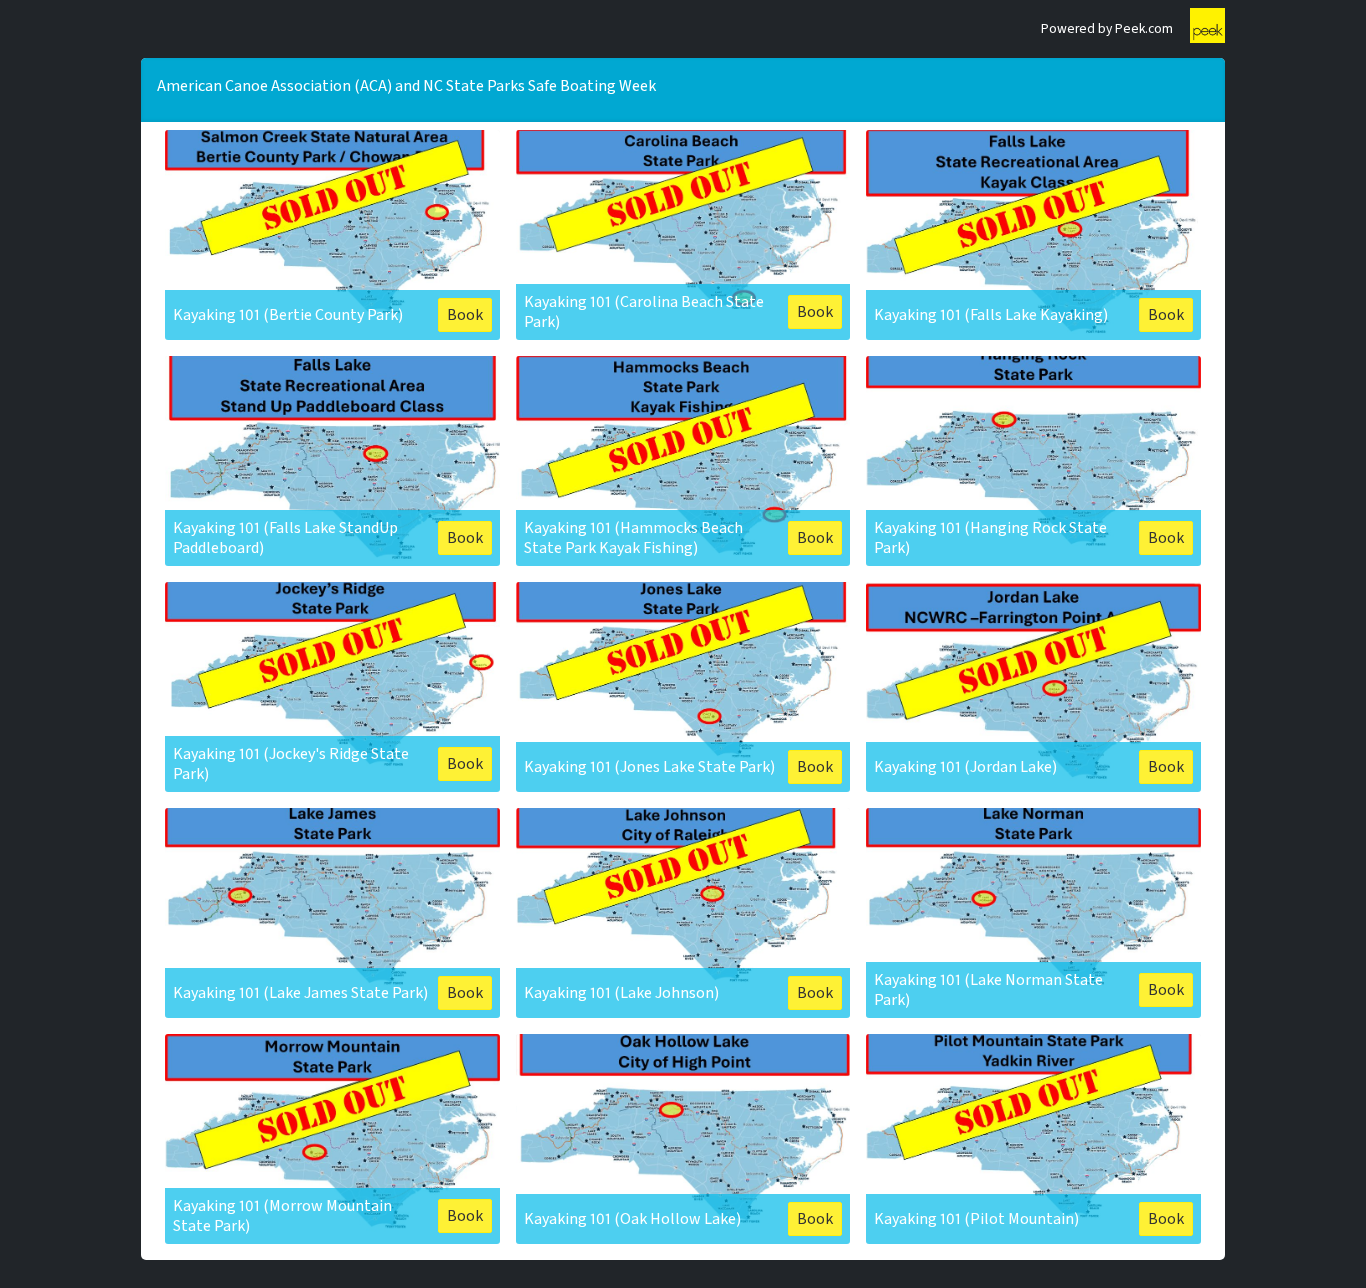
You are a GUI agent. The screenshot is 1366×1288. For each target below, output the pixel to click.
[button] (332, 235)
